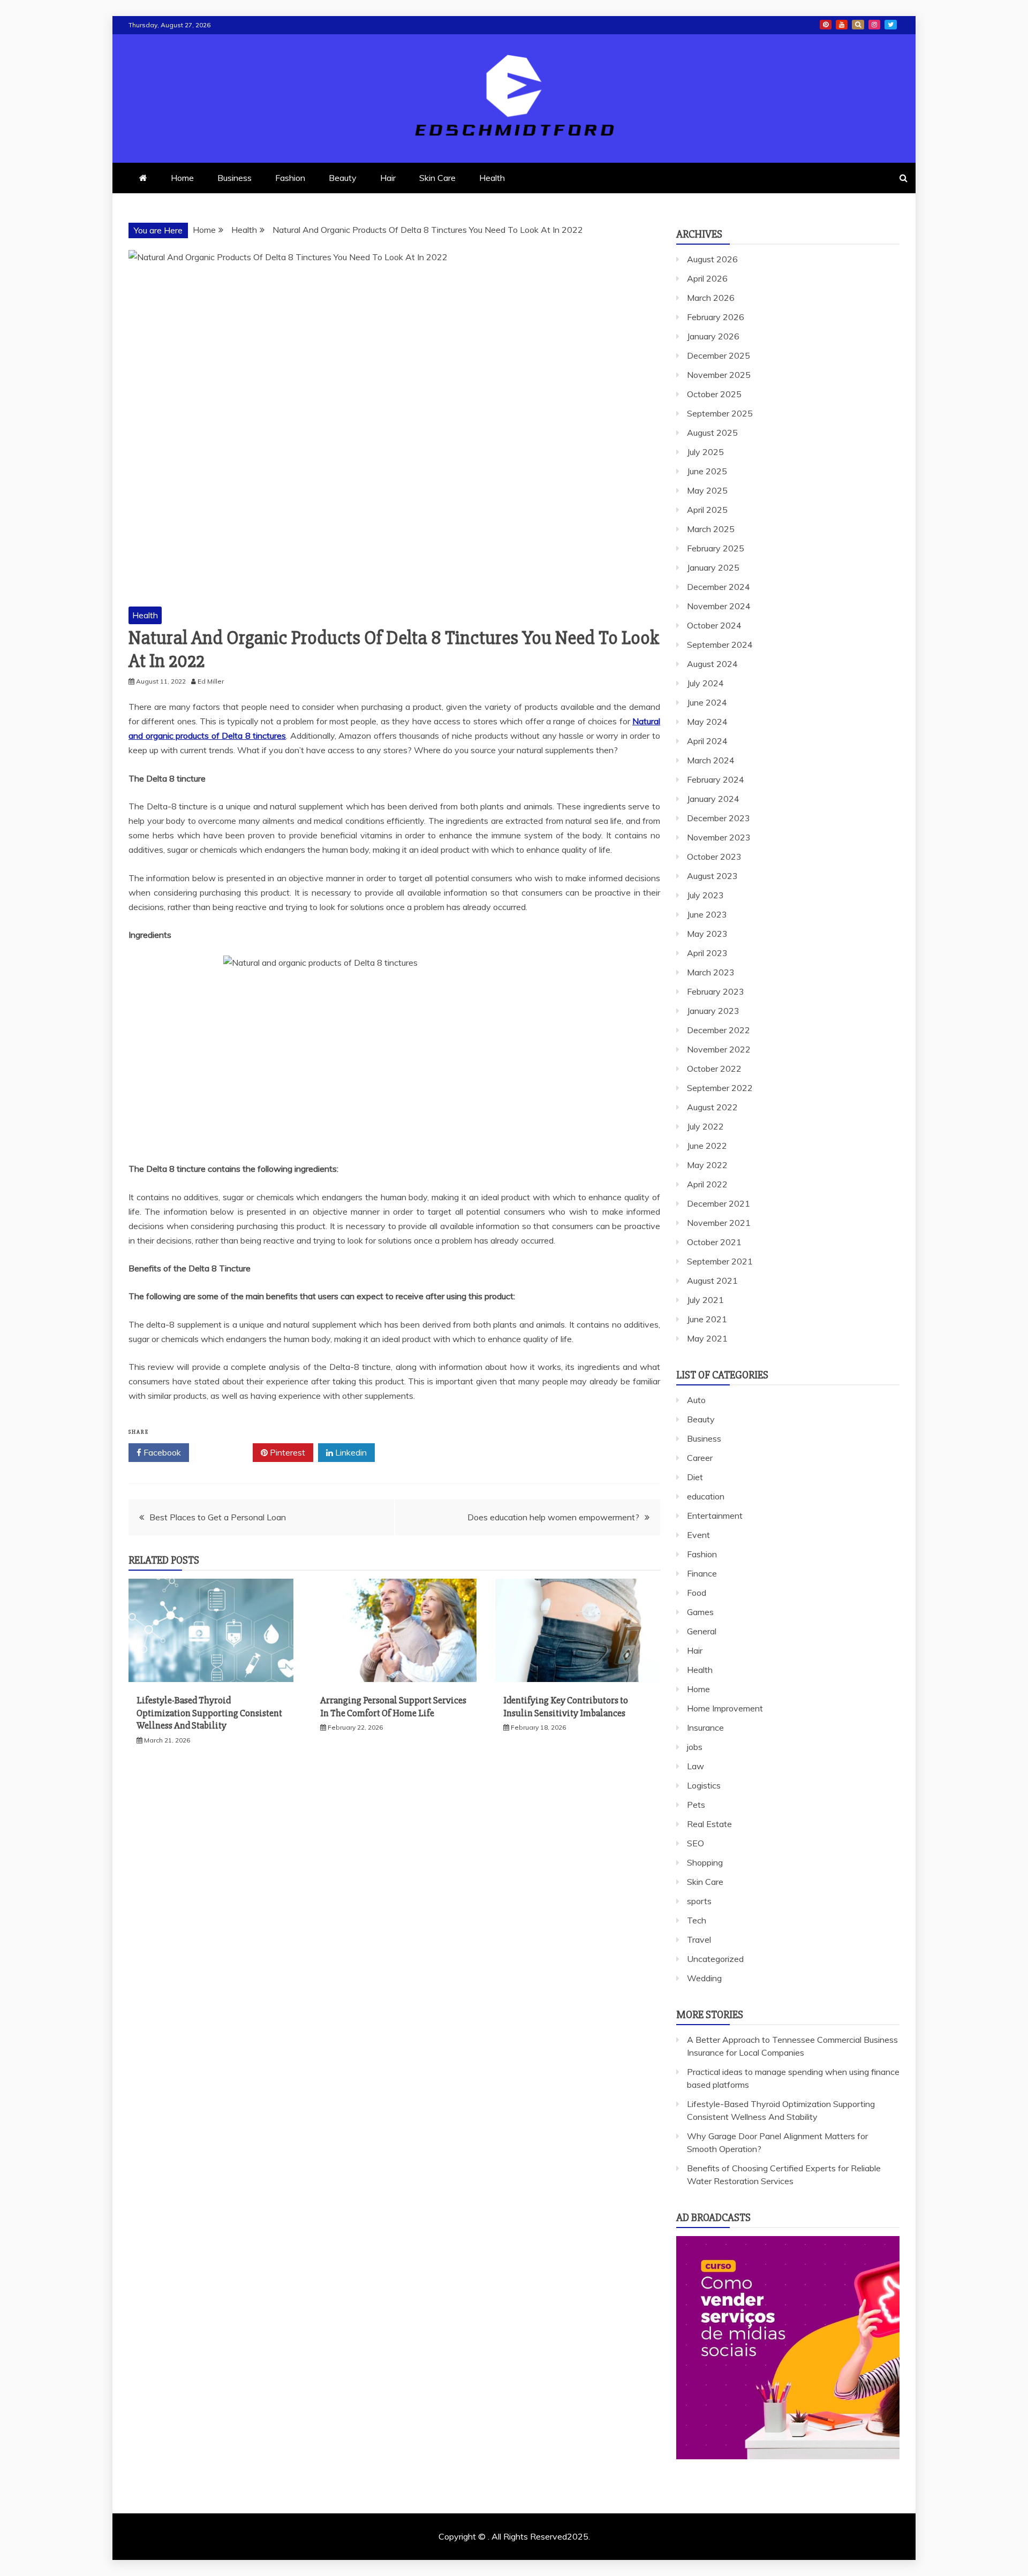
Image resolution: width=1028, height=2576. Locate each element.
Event (698, 1535)
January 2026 (713, 336)
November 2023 (719, 837)
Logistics (704, 1785)
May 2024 (707, 722)
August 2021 (712, 1281)
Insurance (705, 1728)
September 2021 (720, 1261)
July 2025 (705, 452)
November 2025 (719, 375)
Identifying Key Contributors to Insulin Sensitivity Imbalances (566, 1706)
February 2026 (716, 317)
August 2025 (712, 433)
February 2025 (716, 548)
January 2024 (713, 799)
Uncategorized (715, 1959)
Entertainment (715, 1516)
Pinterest (286, 1452)
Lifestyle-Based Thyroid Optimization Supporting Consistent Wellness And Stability (209, 1713)
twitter (891, 25)
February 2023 (716, 991)
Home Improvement (725, 1708)
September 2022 (720, 1088)
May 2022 (707, 1165)
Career (700, 1458)
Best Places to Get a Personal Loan (218, 1517)
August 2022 (712, 1107)
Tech (697, 1920)
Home (182, 178)
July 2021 (705, 1300)
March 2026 (711, 298)
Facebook (161, 1452)
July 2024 (705, 683)
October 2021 (714, 1242)
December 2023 (719, 818)
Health (492, 178)
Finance (702, 1573)
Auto (696, 1400)
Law (696, 1766)
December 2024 (719, 587)
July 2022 (705, 1126)
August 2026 (712, 259)
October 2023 (714, 857)
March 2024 (711, 760)
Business (235, 178)
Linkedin (350, 1452)
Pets (696, 1805)
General (702, 1631)
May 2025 (707, 490)
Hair (388, 178)
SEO (696, 1843)
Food (697, 1593)
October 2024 (714, 625)
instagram (874, 25)
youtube (842, 25)
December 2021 (719, 1203)
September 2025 (720, 413)
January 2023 (713, 1011)
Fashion (290, 178)
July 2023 (705, 895)
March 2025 (711, 529)
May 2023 (707, 934)
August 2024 (712, 664)
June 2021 (707, 1319)
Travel (699, 1939)
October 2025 (714, 394)
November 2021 (719, 1223)
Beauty (343, 178)
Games (700, 1612)
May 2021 (707, 1338)
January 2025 (713, 567)
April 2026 (707, 278)
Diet (695, 1477)
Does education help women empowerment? (553, 1517)
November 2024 (719, 606)
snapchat (858, 25)
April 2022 (707, 1184)
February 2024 (716, 779)
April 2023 (707, 953)
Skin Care (437, 178)
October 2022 (714, 1069)
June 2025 (707, 471)
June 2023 (707, 914)
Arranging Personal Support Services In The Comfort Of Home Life (393, 1706)
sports (699, 1901)
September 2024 (720, 645)
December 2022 (719, 1030)
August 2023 (712, 876)
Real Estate (709, 1824)
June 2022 (707, 1146)
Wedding (704, 1978)
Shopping (705, 1862)
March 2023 (711, 972)
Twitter (225, 1452)
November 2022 (719, 1049)
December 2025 (719, 355)
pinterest (826, 25)
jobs (695, 1747)
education (706, 1496)
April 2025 (707, 510)
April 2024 (707, 741)
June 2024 (707, 702)
